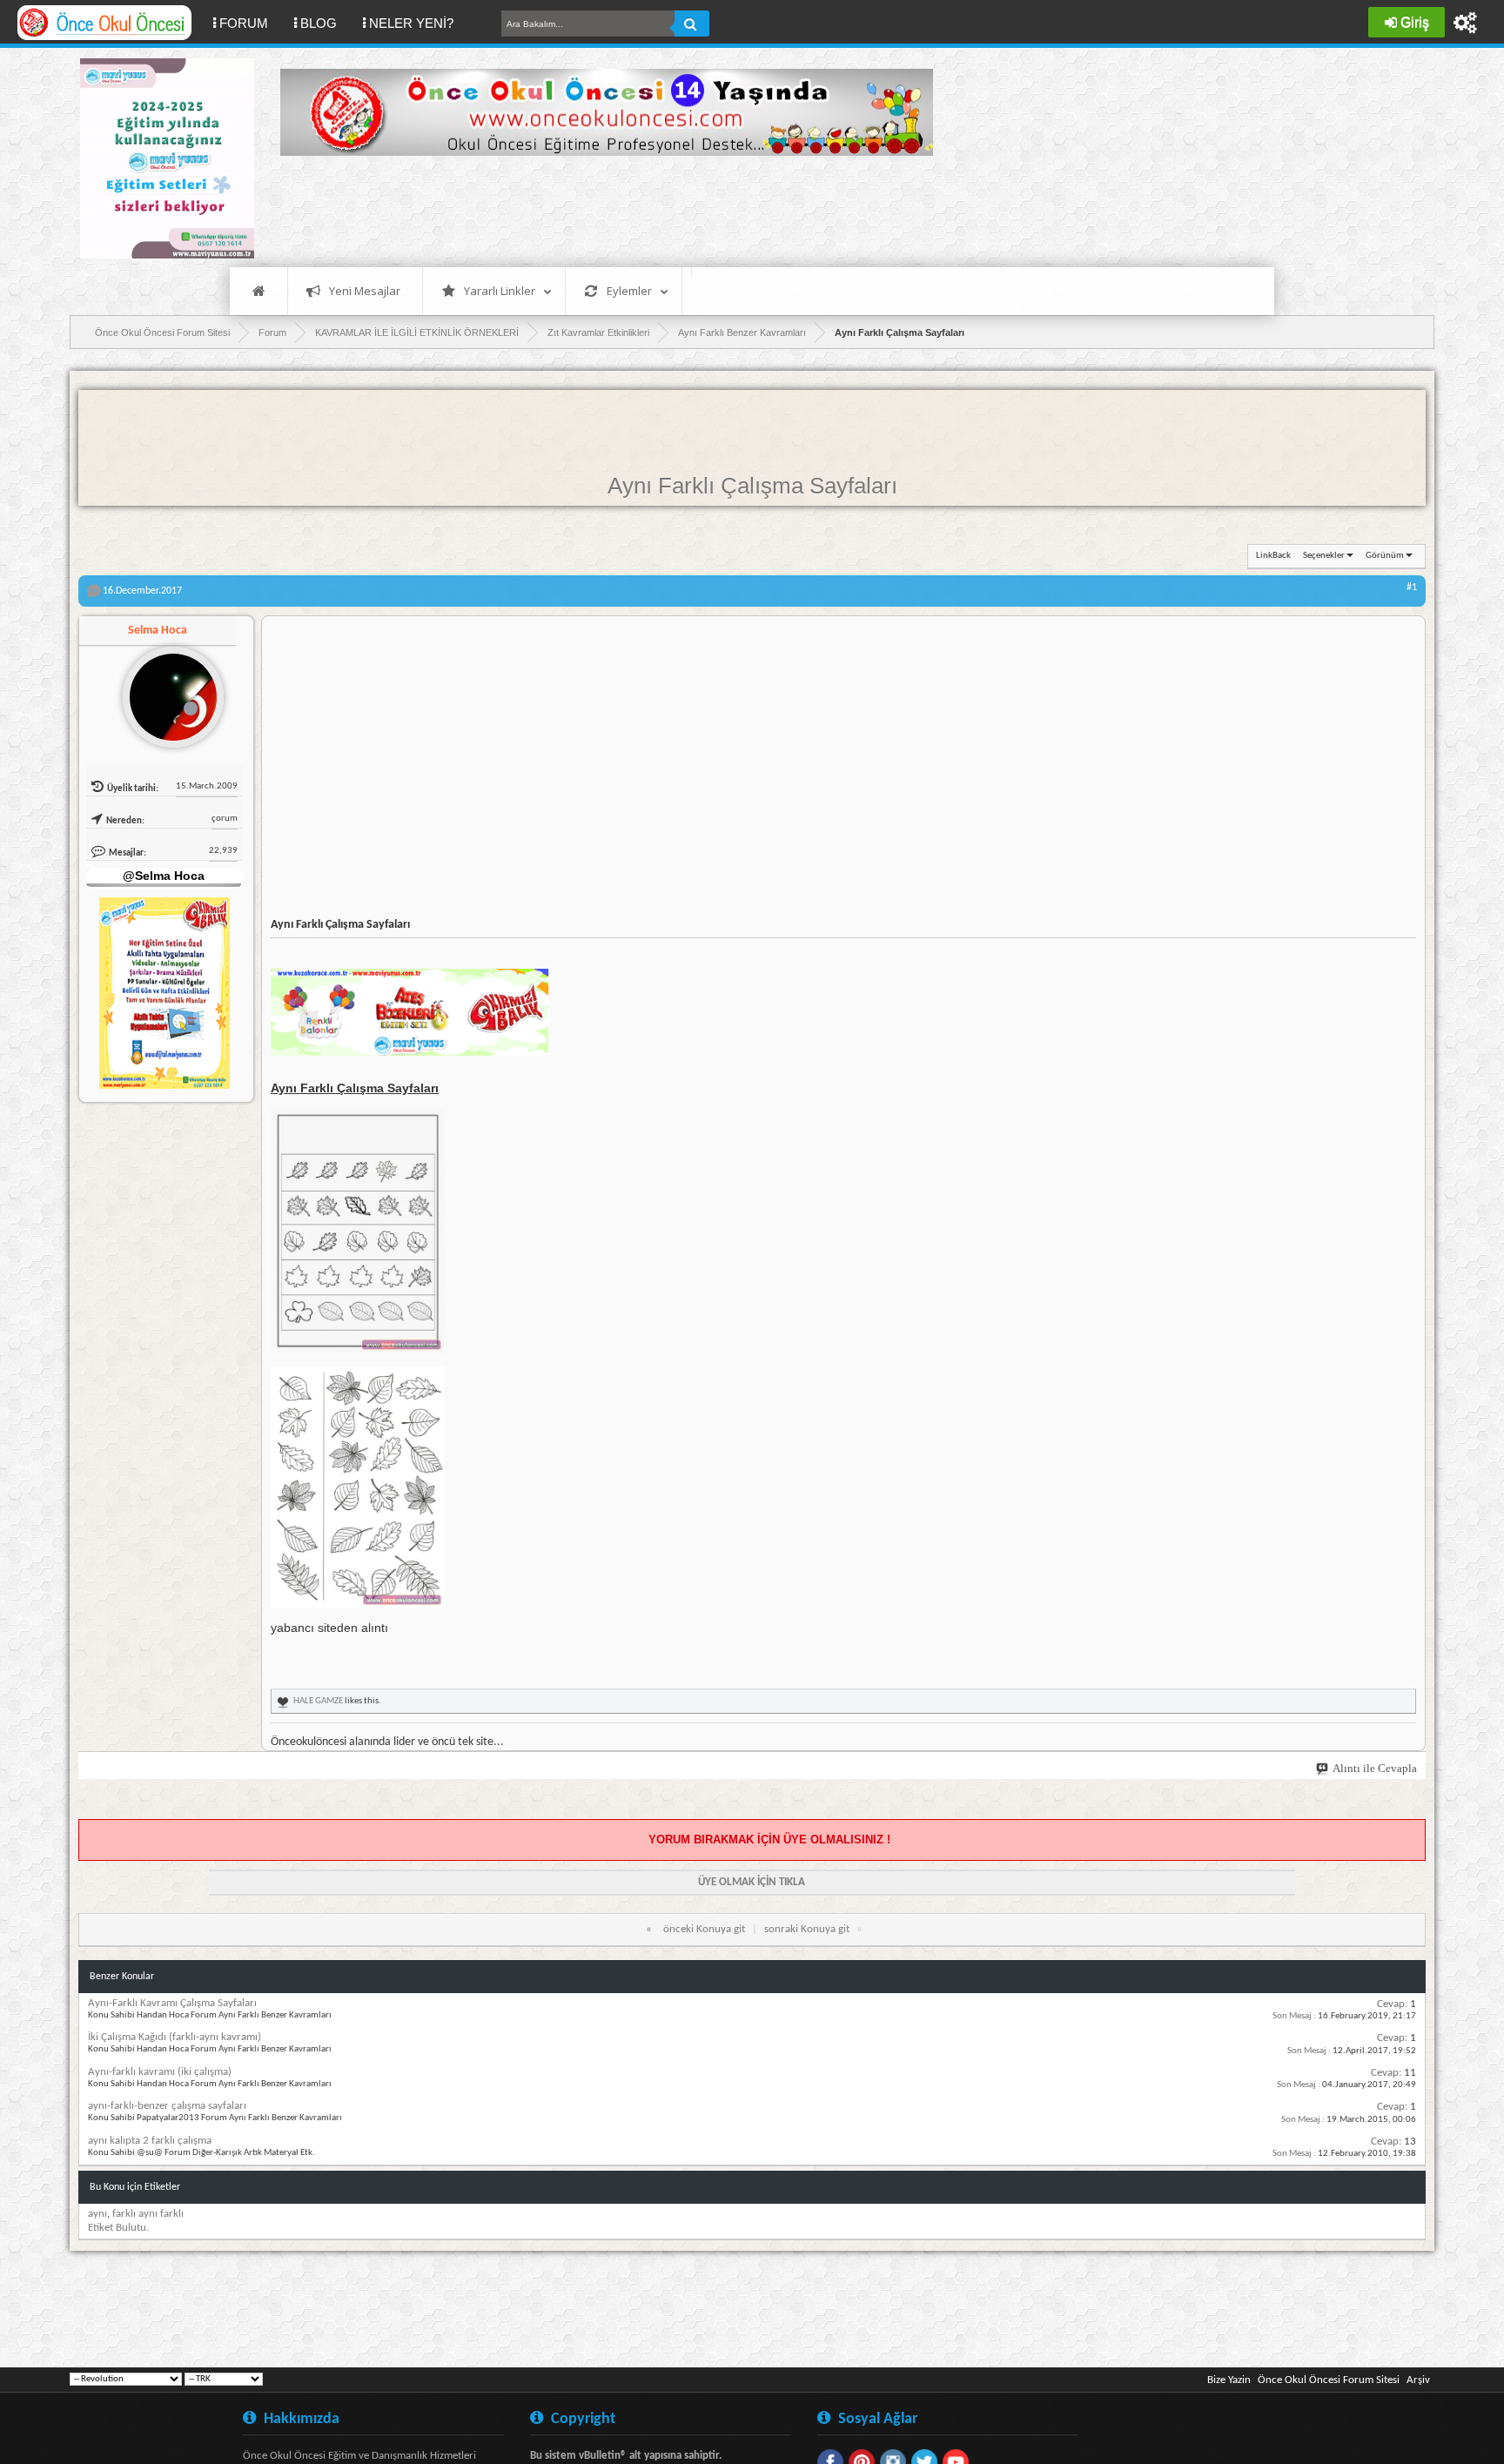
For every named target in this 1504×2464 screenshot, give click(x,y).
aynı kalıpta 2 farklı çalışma (150, 2141)
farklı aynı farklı (148, 2214)
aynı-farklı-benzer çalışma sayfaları (167, 2106)
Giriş (1415, 22)
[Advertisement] (597, 209)
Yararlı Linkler (500, 291)
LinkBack (1273, 556)
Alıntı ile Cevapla (1375, 1768)
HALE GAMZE (318, 1701)
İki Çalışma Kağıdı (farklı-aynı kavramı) (175, 2037)
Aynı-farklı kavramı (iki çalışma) (160, 2072)
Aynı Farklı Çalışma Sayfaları (752, 486)
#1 (1412, 587)
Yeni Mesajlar (365, 291)
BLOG (319, 23)
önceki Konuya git (704, 1929)
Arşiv (1418, 2380)
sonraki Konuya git (807, 1929)
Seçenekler (1324, 556)
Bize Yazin (1229, 2380)
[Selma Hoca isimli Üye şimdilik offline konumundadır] (166, 690)
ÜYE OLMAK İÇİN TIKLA (752, 1882)
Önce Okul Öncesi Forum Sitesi (1329, 2380)
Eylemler (629, 291)
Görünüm (1385, 556)
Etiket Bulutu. (118, 2228)
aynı (97, 2214)
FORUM (250, 23)
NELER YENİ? (411, 23)
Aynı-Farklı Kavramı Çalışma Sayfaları (172, 2003)
